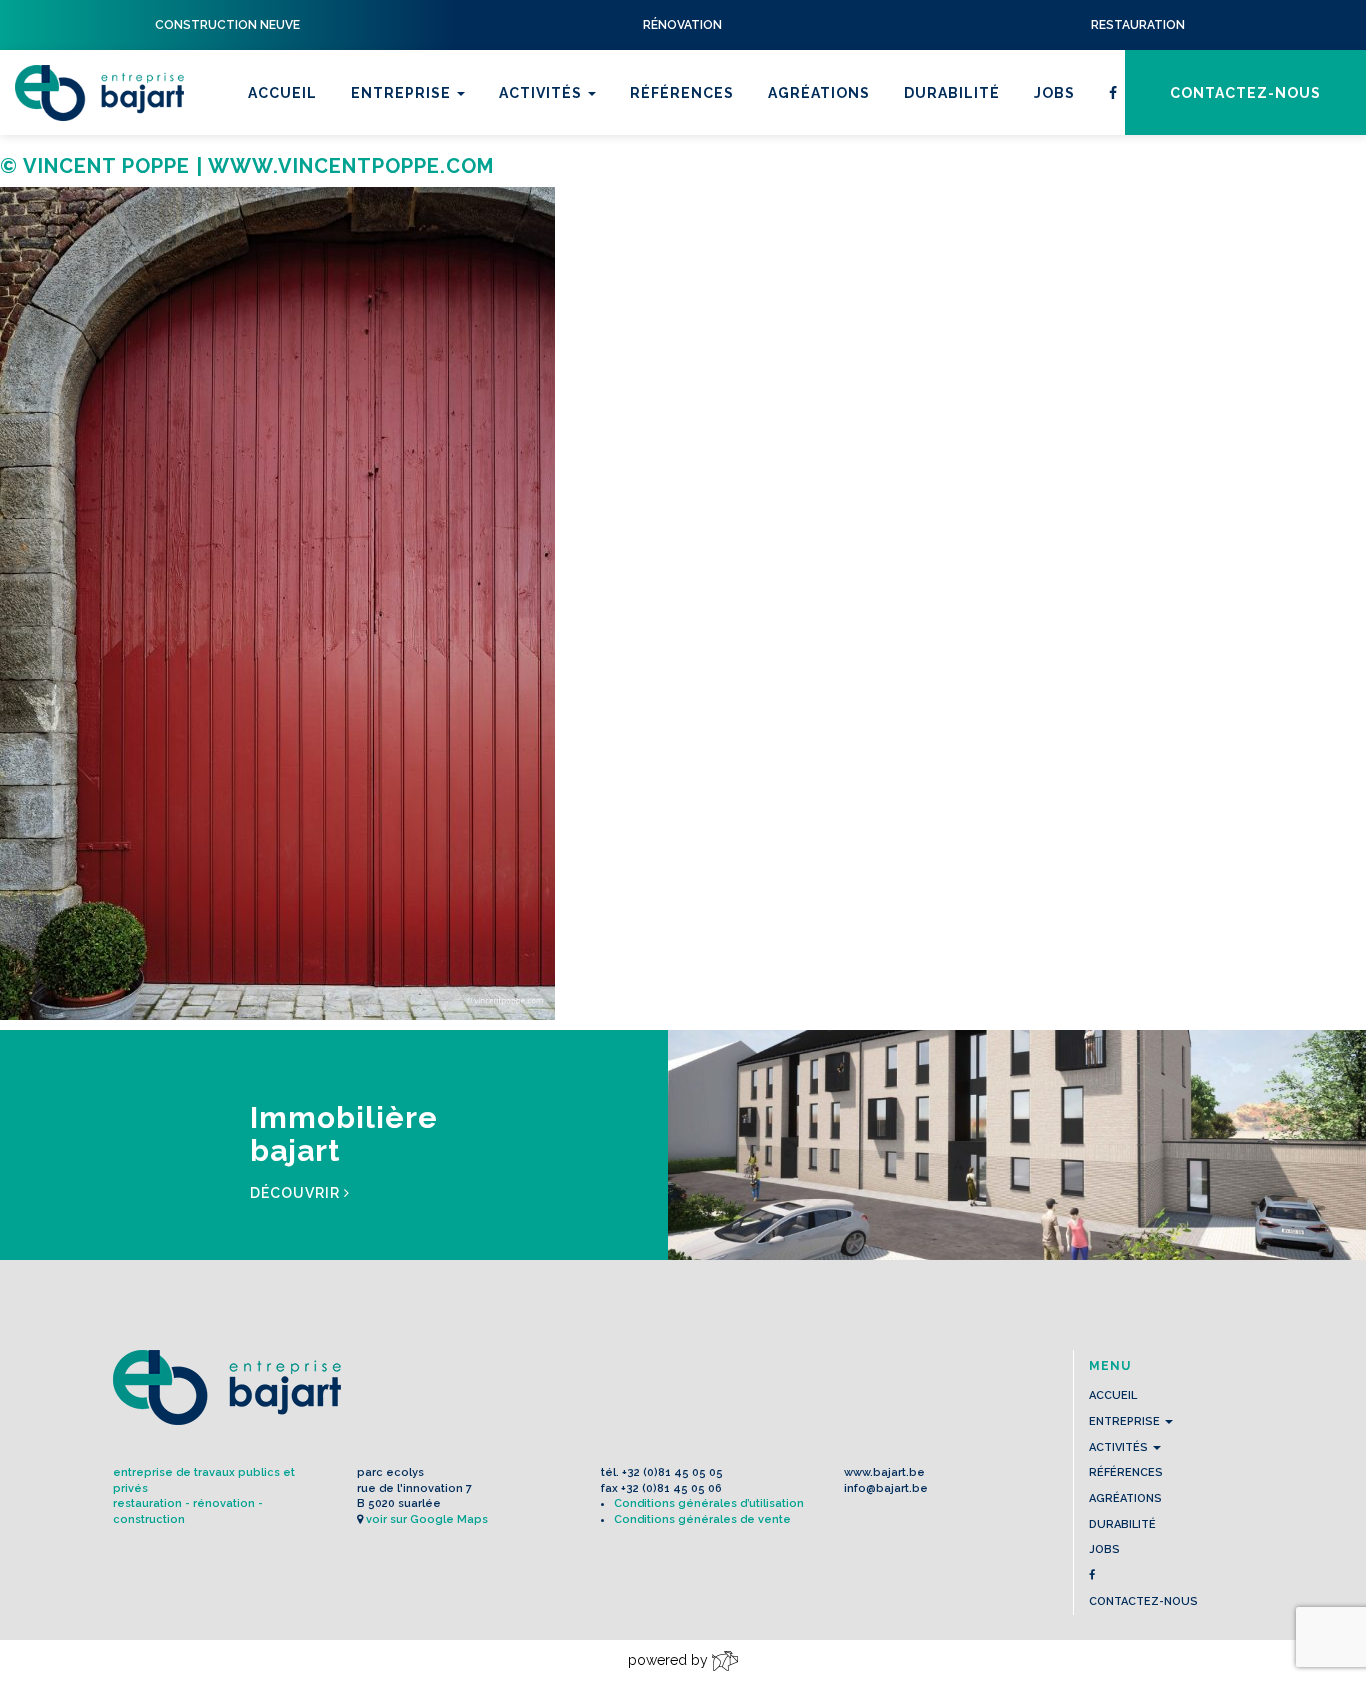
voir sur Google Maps (427, 1519)
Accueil (282, 93)
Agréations (819, 93)
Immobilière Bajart (585, 237)
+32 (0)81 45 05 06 (671, 1488)
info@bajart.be (886, 1488)
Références (682, 93)
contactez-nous (1245, 93)
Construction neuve (594, 211)
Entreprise (403, 93)
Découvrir (297, 1193)
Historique (403, 185)
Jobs (1054, 93)
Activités (542, 93)
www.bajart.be (884, 1472)
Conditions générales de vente (702, 1519)
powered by (670, 1660)
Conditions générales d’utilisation (709, 1503)
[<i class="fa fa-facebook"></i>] (1113, 92)
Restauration (562, 159)
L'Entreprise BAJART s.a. (99, 93)
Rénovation (554, 185)
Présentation (413, 159)
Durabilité (952, 93)
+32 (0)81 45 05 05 (672, 1472)
